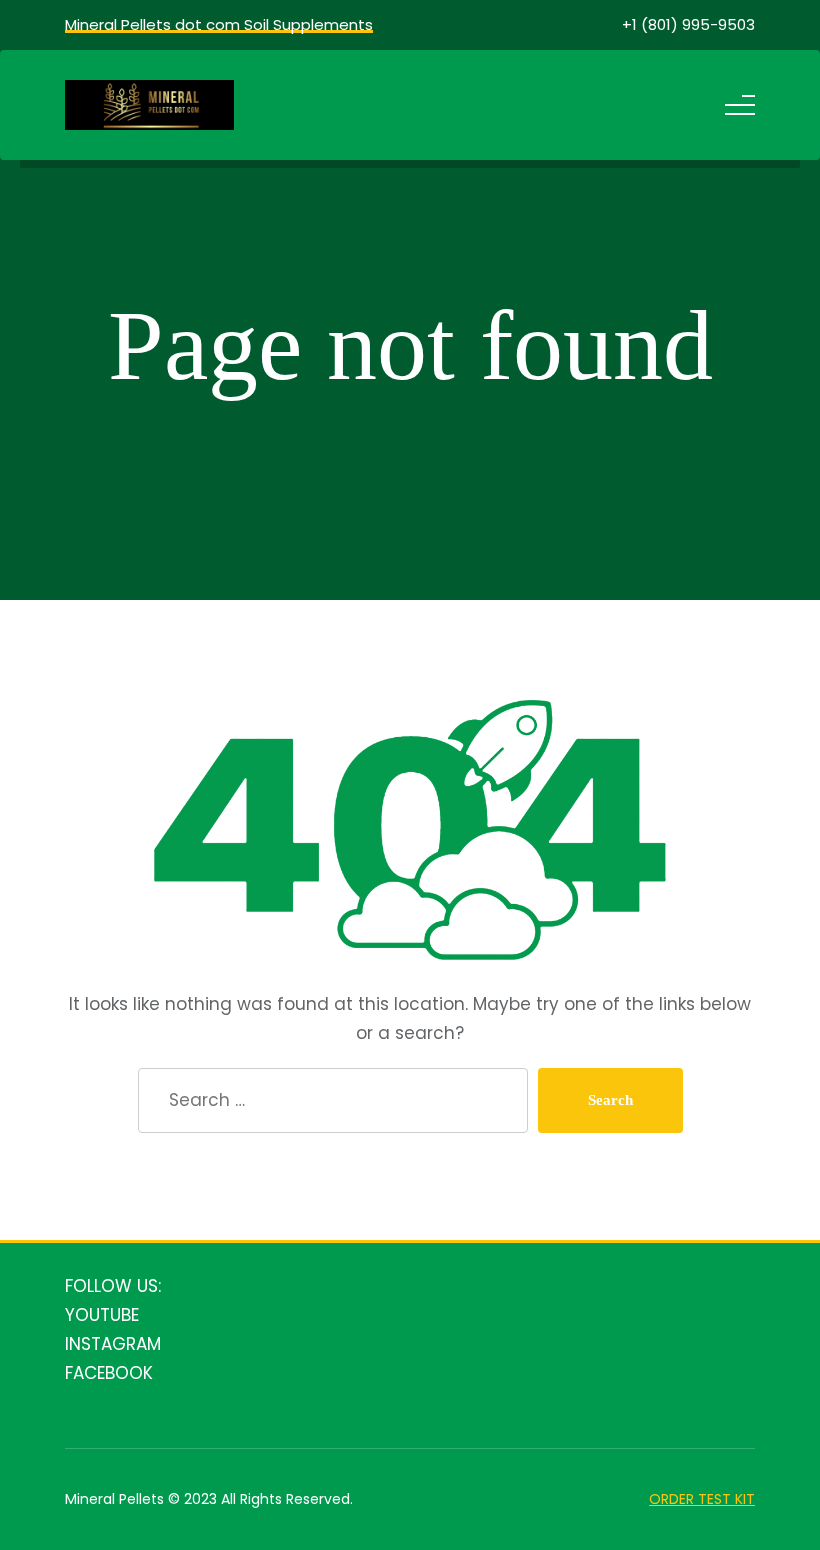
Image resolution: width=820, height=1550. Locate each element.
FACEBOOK (109, 1373)
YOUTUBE (102, 1315)
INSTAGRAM (113, 1344)
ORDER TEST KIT (702, 1499)
